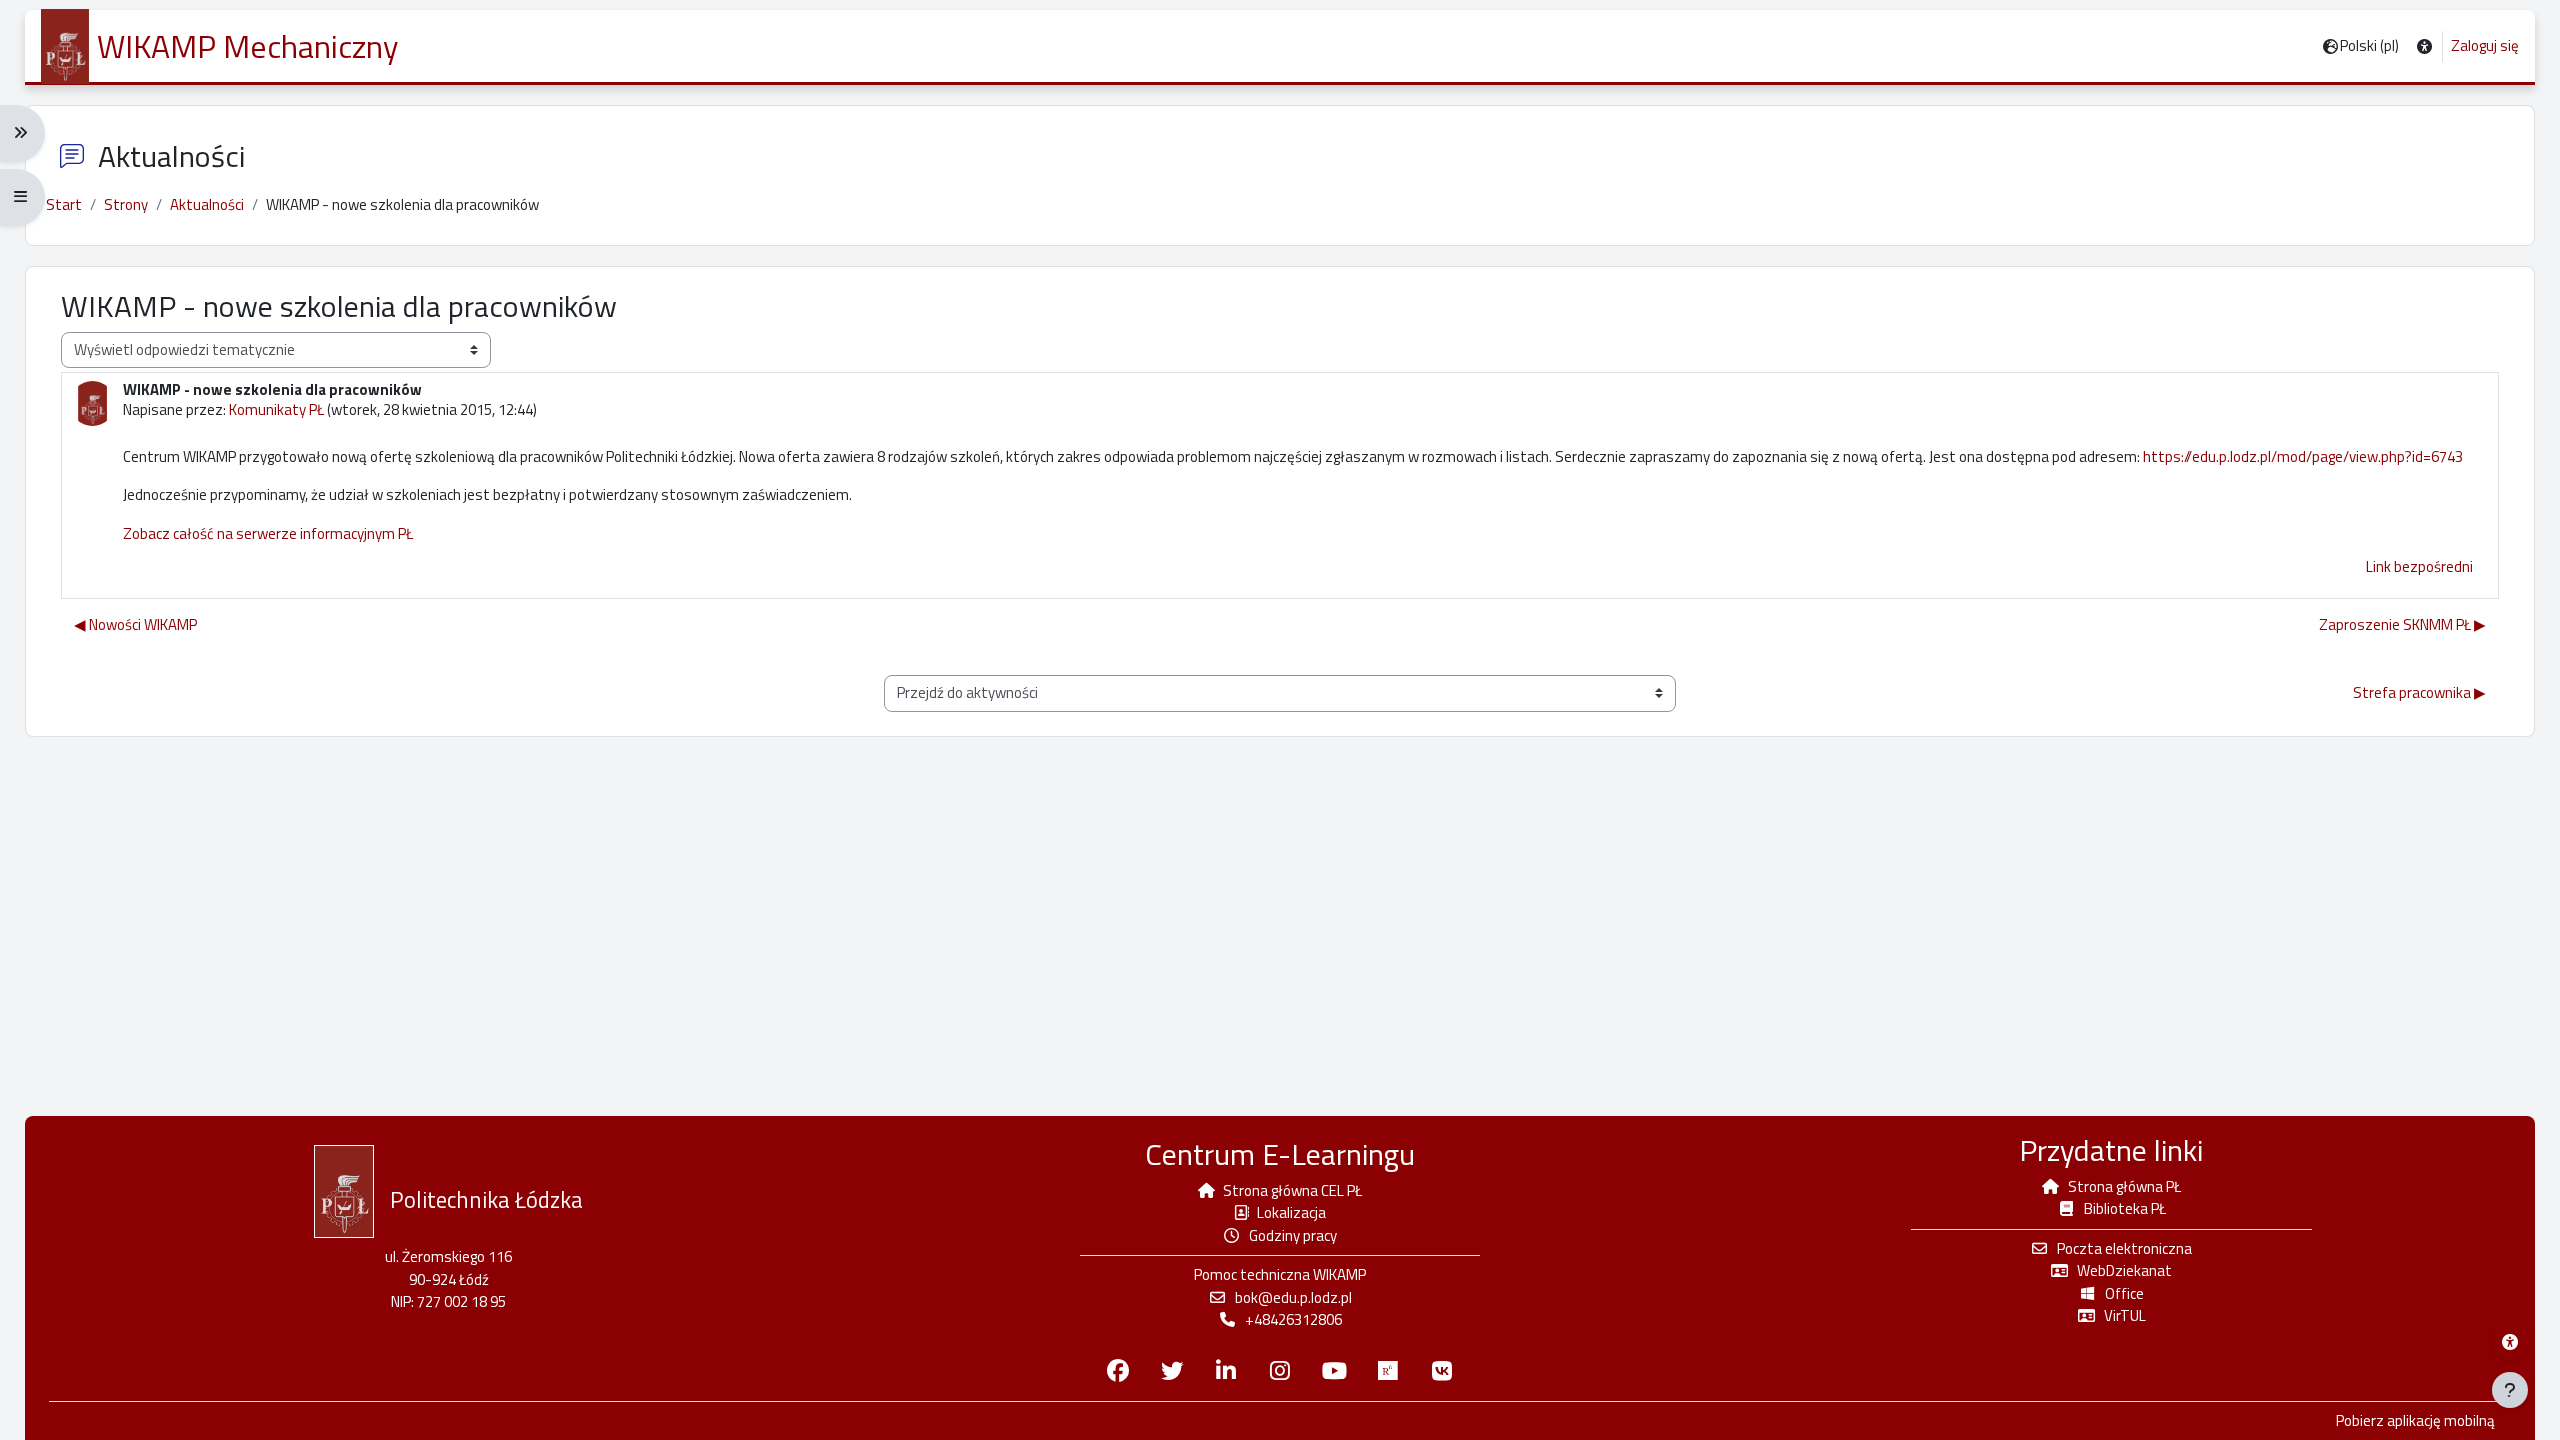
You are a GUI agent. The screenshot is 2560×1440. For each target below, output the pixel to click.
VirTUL (2125, 1315)
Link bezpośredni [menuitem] (2419, 566)
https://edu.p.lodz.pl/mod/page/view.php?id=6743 (2303, 456)
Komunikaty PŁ (276, 409)
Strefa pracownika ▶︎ (2419, 692)
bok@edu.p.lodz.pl (1293, 1297)
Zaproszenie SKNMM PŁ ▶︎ (2402, 624)
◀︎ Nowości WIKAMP (135, 624)
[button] (2424, 46)
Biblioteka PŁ (2125, 1208)
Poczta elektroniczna (2124, 1248)
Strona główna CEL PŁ (1292, 1190)
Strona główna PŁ (2124, 1186)
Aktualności (207, 204)
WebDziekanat (2124, 1270)
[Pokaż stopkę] (2510, 1390)
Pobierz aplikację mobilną (2415, 1421)
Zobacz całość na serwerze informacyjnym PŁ (268, 533)
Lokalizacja (1291, 1212)
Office (2124, 1293)
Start (64, 204)
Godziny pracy (1293, 1235)
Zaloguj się (2485, 46)
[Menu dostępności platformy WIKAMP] (2510, 1342)
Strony (126, 204)
